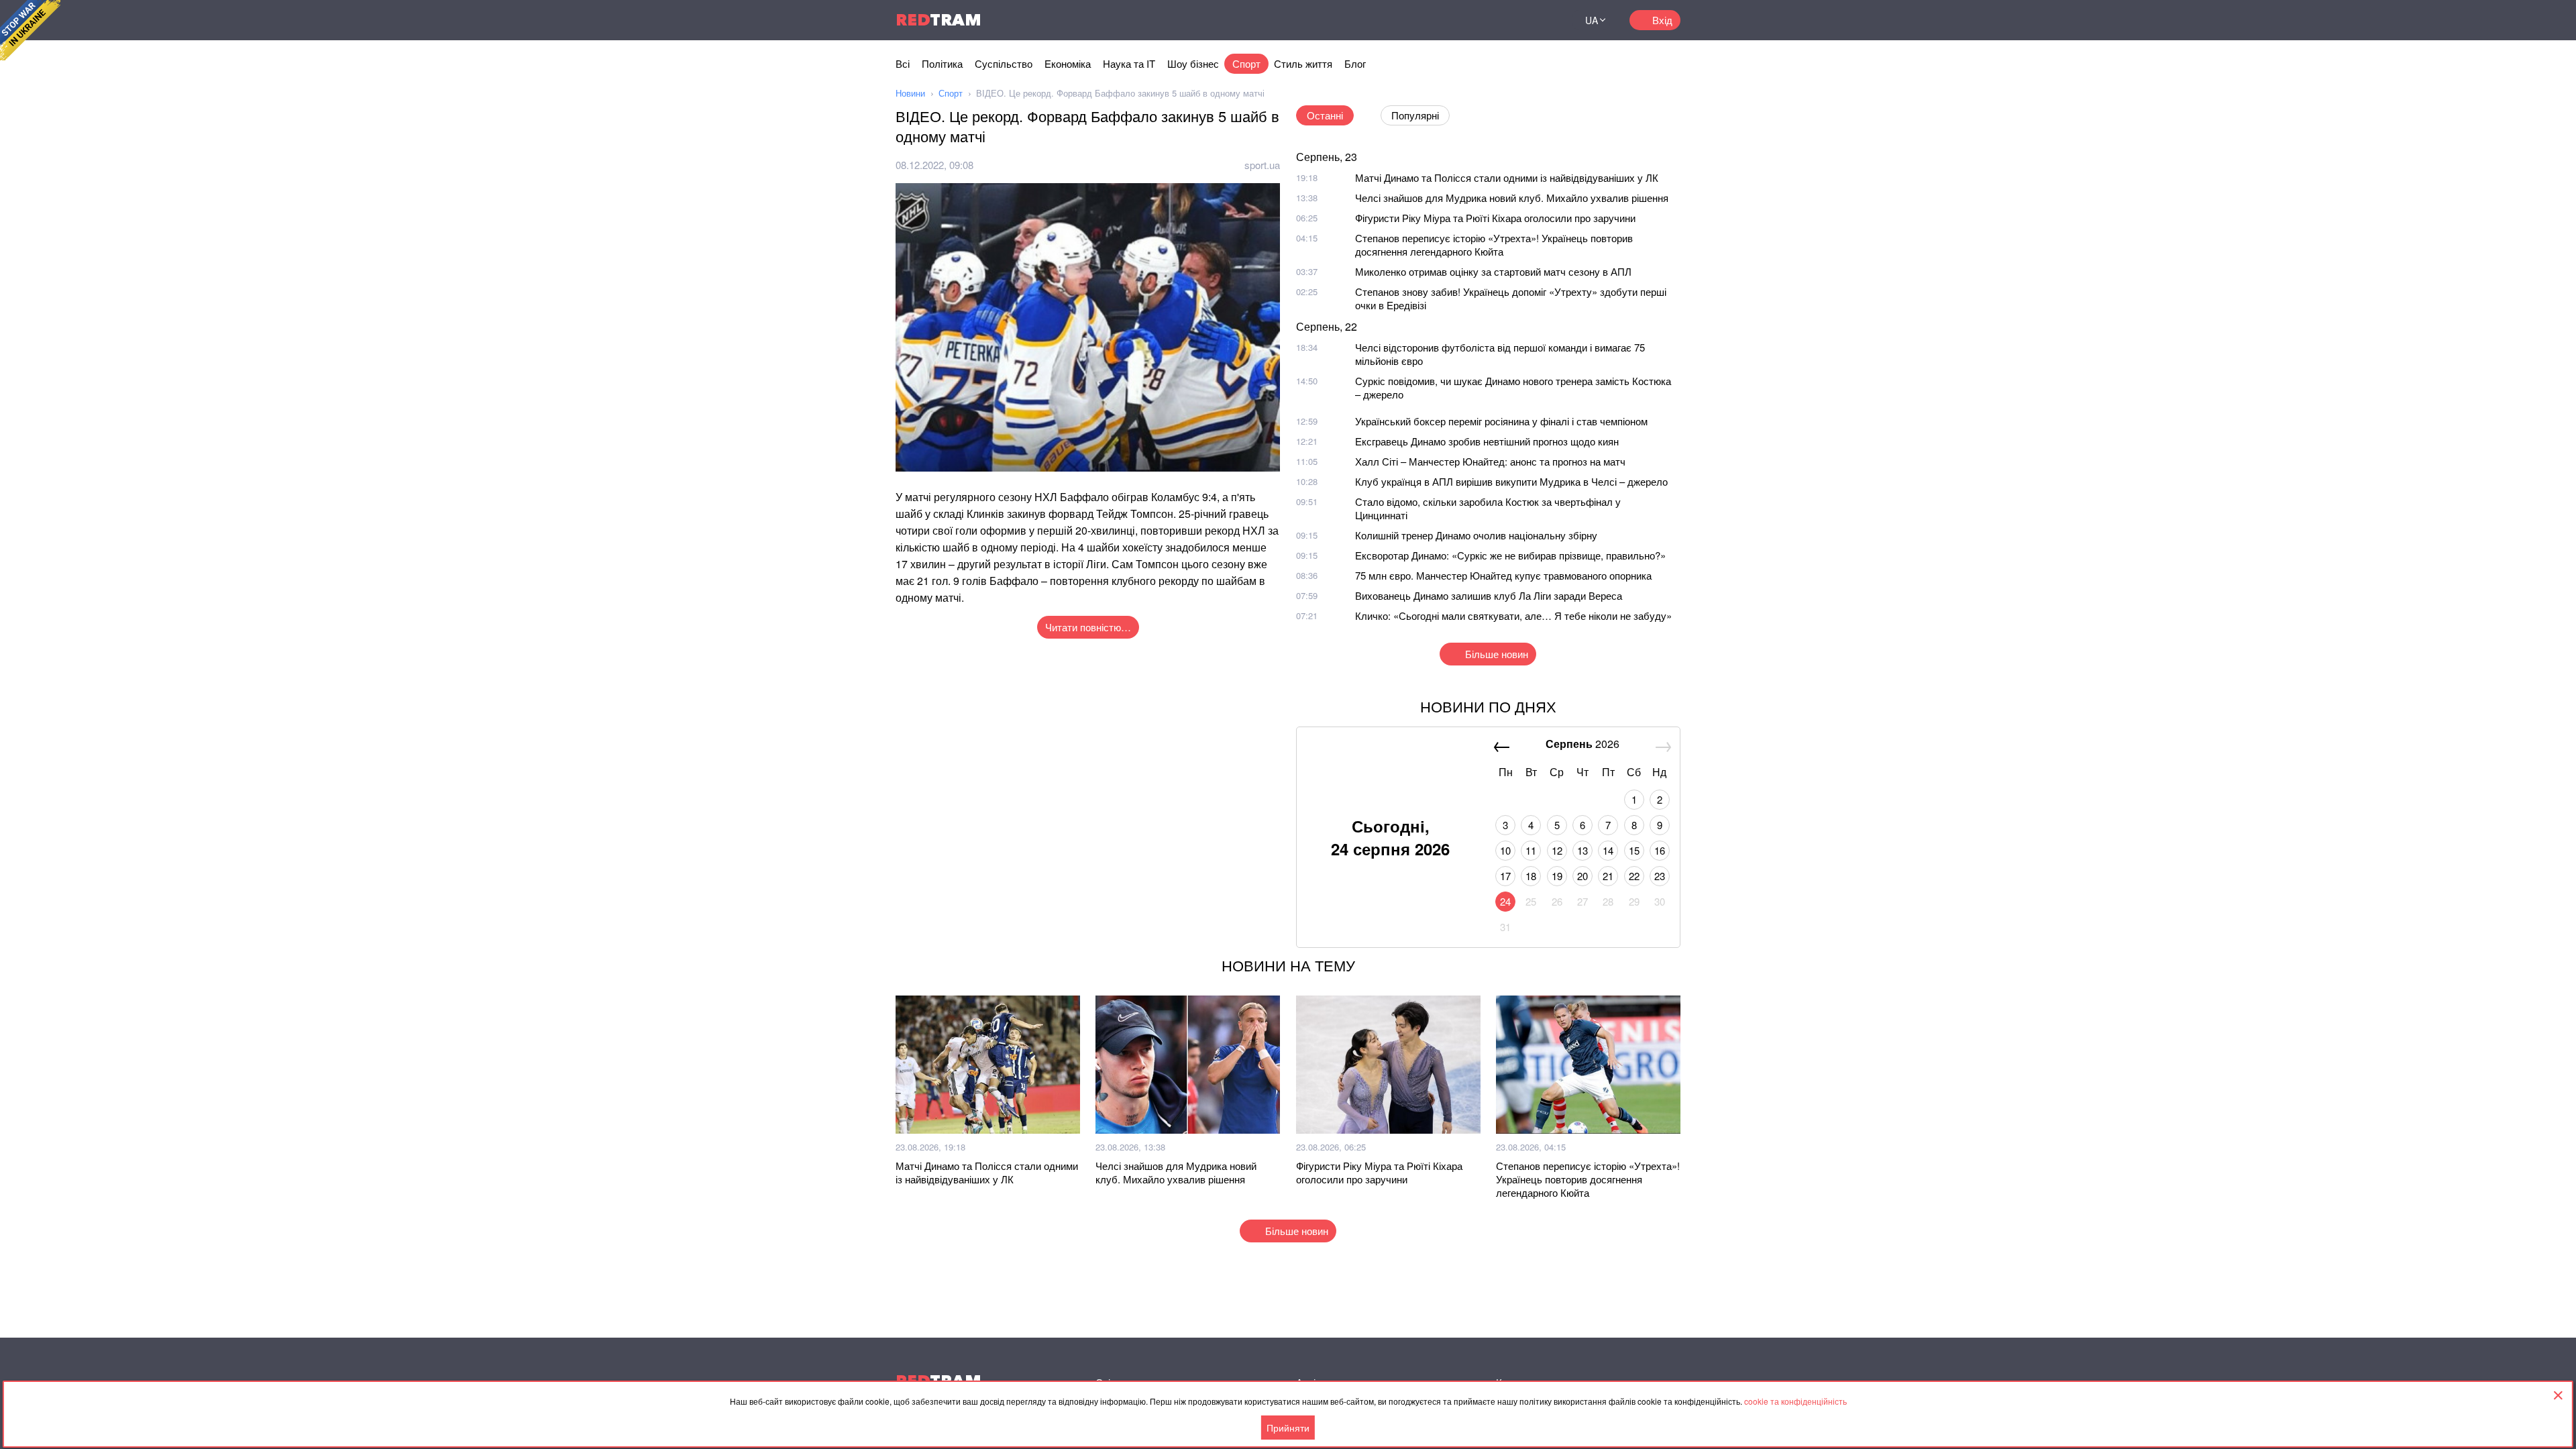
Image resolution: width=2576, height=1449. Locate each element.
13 (1582, 850)
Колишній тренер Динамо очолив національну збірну (1476, 535)
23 (1660, 876)
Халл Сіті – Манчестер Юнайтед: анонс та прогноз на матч (1490, 461)
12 (1557, 850)
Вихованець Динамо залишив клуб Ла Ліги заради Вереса (1489, 595)
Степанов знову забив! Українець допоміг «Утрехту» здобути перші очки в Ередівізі (1511, 298)
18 (1531, 876)
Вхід (1662, 20)
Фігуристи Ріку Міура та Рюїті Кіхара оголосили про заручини (1495, 218)
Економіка (1068, 63)
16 (1660, 850)
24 (1505, 901)
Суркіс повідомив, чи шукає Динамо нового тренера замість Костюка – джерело (1513, 387)
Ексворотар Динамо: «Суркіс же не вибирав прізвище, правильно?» (1510, 555)
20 (1582, 876)
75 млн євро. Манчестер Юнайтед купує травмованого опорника (1503, 575)
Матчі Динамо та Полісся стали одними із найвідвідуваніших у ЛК (1507, 177)
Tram (938, 20)
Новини (910, 93)
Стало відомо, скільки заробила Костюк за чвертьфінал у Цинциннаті (1488, 508)
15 (1634, 850)
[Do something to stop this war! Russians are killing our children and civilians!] (30, 30)
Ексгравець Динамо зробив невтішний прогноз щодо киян (1487, 441)
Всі (903, 63)
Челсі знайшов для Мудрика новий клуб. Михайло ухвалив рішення (1512, 198)
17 (1505, 876)
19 (1557, 876)
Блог (1355, 63)
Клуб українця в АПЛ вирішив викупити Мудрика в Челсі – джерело (1511, 481)
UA (1592, 20)
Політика (942, 63)
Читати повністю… (1088, 627)
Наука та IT (1129, 63)
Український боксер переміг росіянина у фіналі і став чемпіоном (1501, 421)
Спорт (1246, 63)
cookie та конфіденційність (1795, 1401)
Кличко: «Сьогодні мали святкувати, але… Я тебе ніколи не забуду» (1513, 615)
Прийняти (1288, 1428)
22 (1634, 876)
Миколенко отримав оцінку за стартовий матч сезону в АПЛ (1493, 271)
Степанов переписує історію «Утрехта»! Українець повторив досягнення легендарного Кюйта (1494, 245)
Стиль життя (1303, 63)
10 (1505, 850)
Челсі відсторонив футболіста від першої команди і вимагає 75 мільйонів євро (1500, 354)
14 (1608, 850)
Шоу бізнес (1193, 63)
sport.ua (1262, 165)
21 (1608, 876)
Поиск (1546, 20)
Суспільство (1004, 63)
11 (1531, 850)
